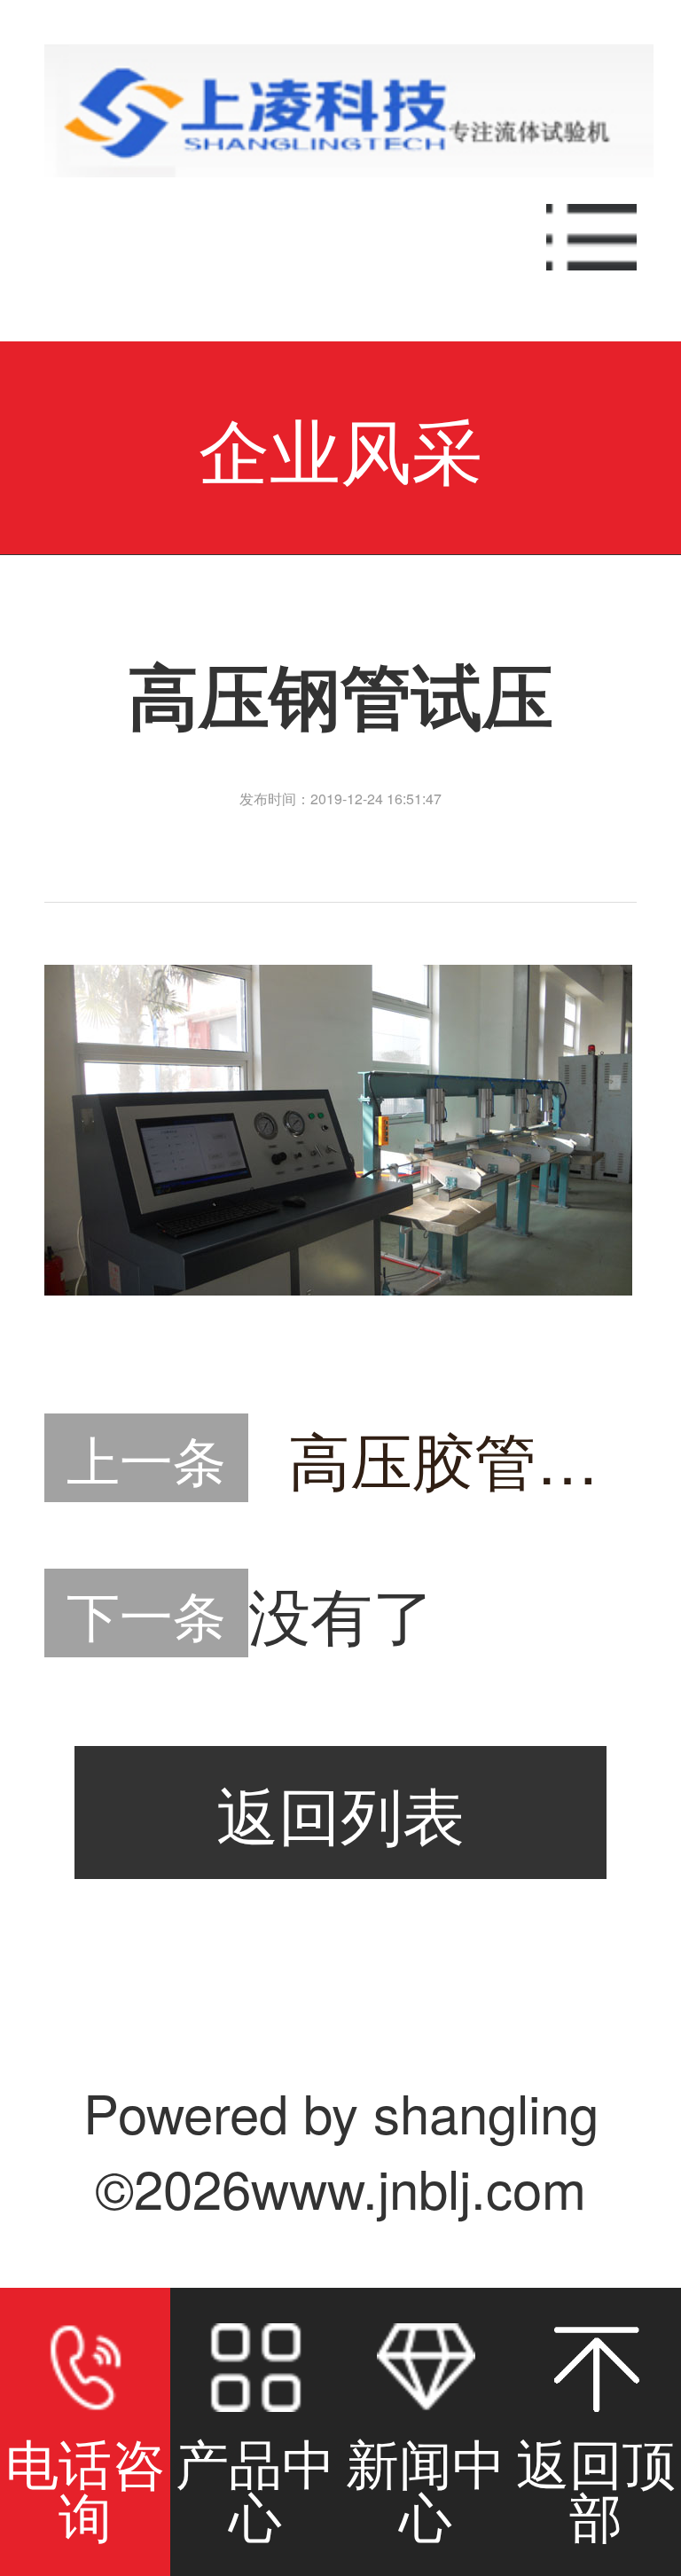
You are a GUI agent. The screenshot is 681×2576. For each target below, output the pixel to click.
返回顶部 (596, 2487)
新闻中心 (426, 2487)
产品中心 (255, 2487)
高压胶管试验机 (462, 1458)
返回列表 (340, 1813)
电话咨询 (85, 2487)
